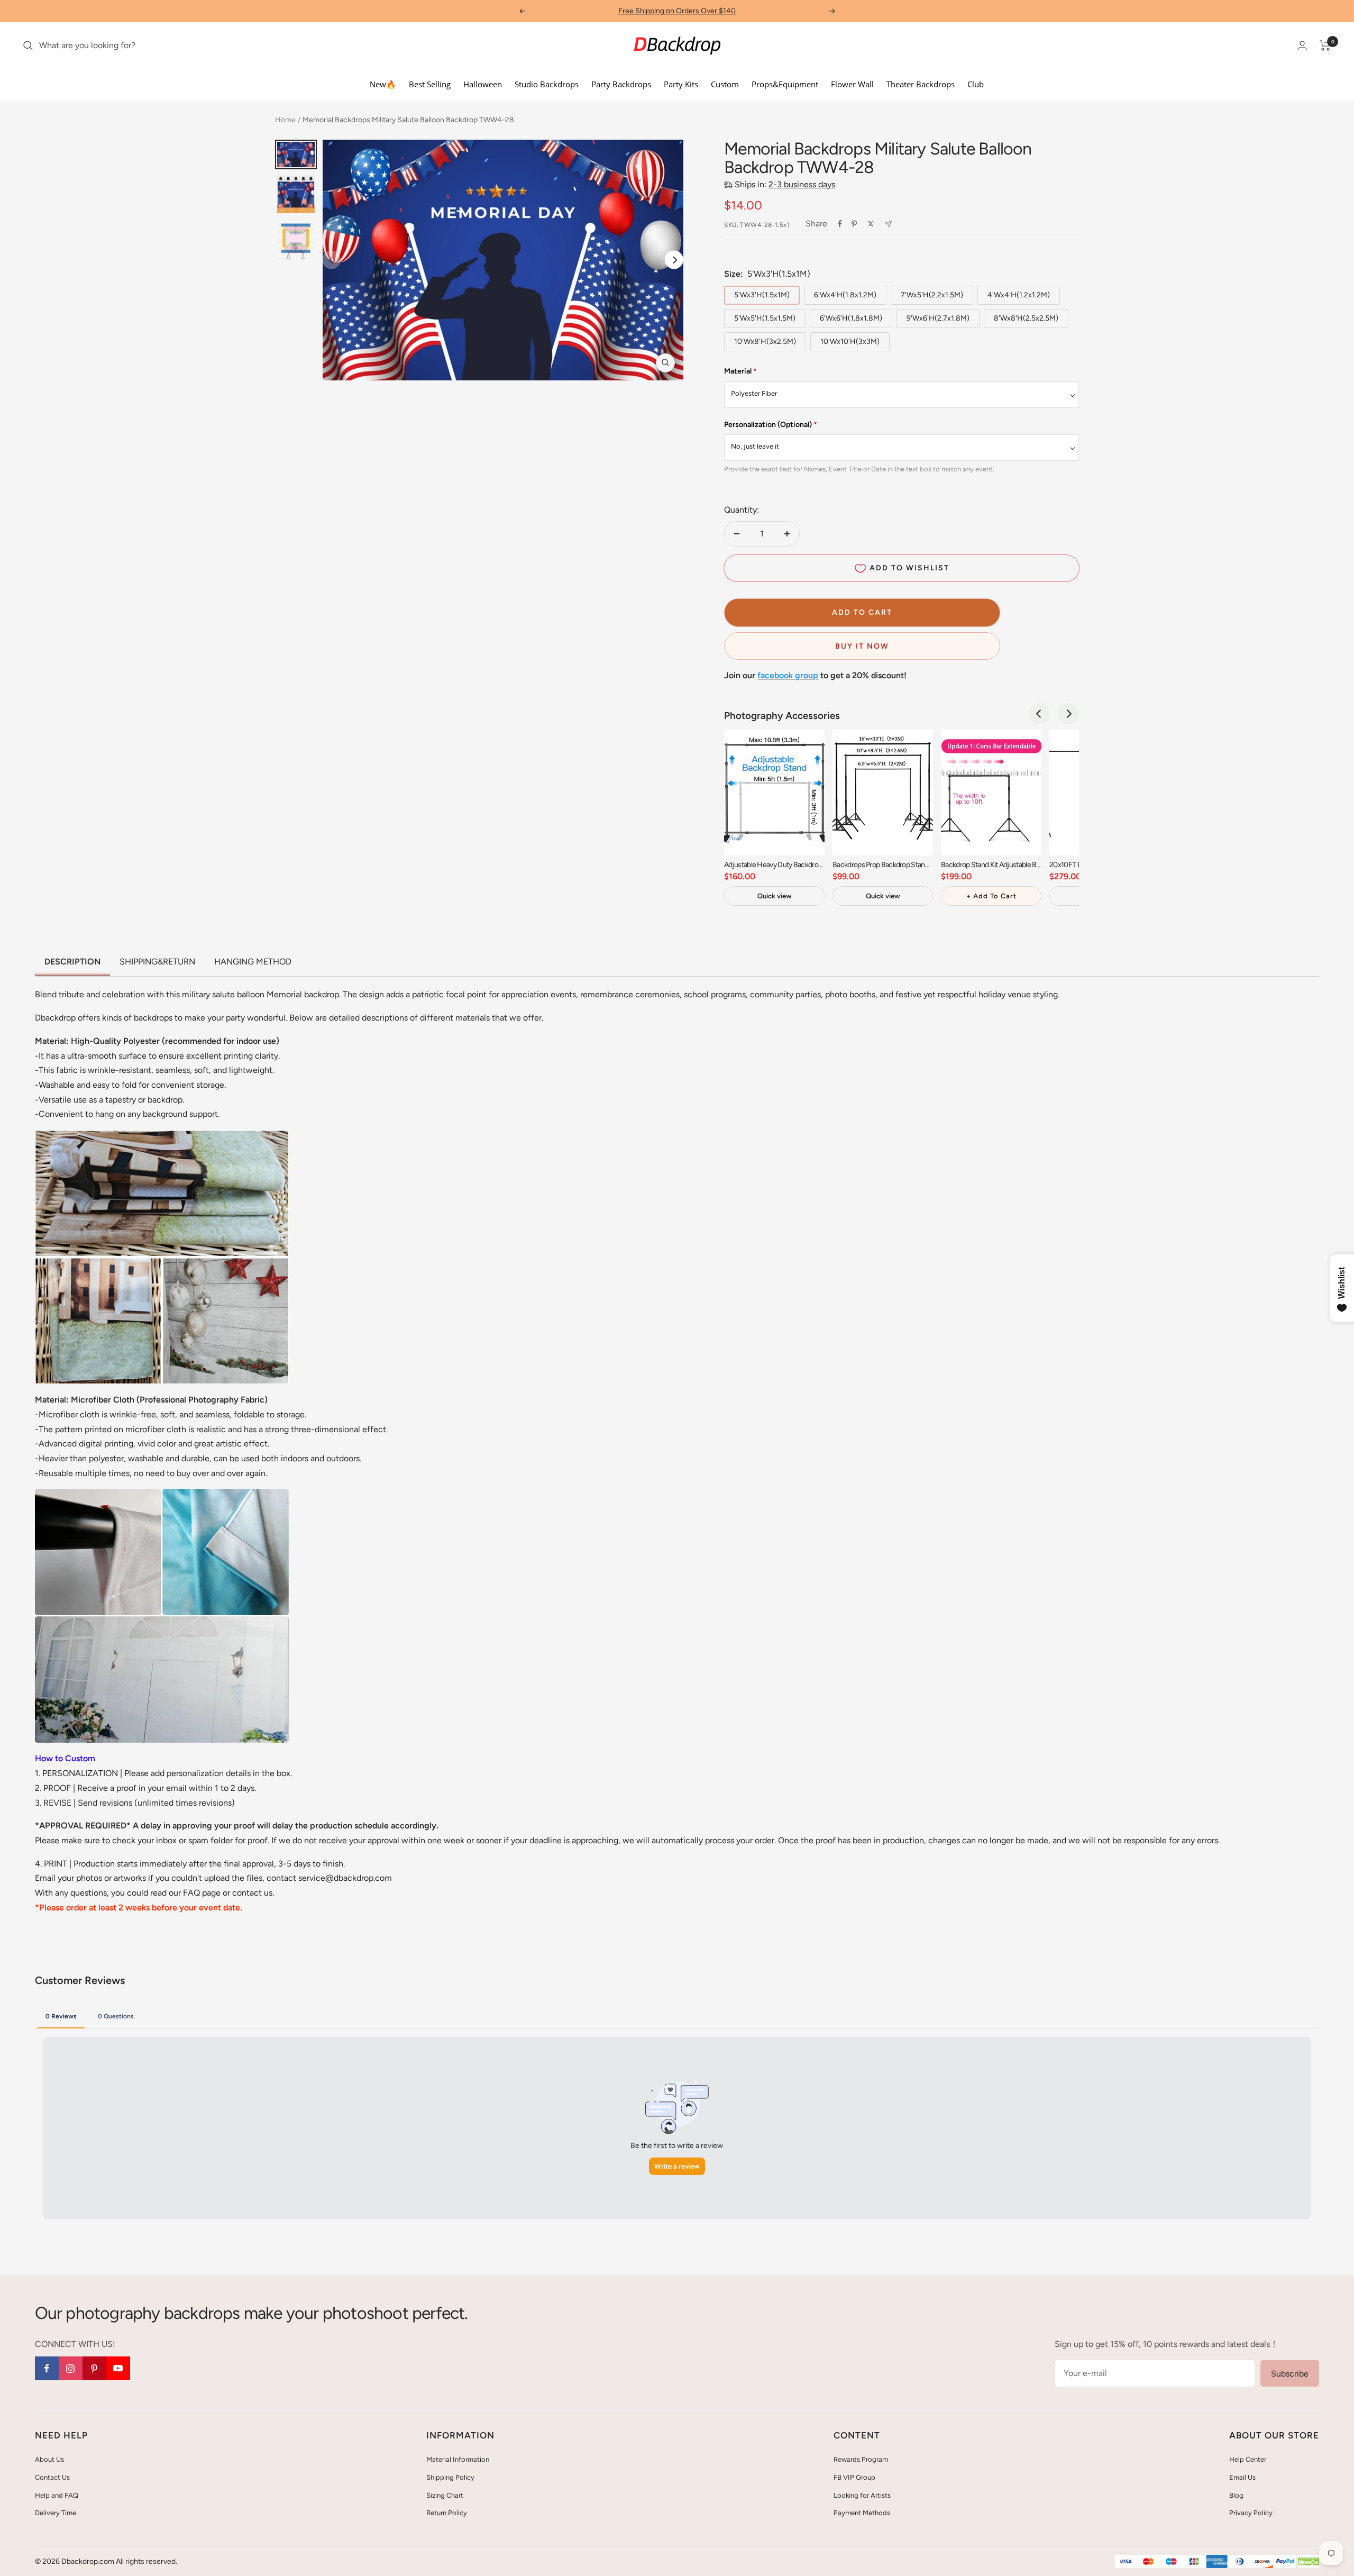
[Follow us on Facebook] (47, 2368)
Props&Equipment (785, 84)
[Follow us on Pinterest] (94, 2368)
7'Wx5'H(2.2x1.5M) (932, 295)
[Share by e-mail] (888, 224)
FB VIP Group (854, 2477)
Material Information (458, 2459)
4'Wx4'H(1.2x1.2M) (1019, 295)
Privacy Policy (1251, 2513)
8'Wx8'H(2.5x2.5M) (1026, 318)
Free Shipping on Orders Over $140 (677, 11)
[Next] (674, 260)
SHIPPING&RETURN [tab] (157, 962)
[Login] (1302, 45)
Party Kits (681, 84)
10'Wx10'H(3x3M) (850, 342)
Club (976, 84)
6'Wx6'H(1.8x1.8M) (851, 318)
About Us (49, 2459)
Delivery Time (56, 2513)
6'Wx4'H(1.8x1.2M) (845, 295)
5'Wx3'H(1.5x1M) (762, 295)
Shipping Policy (450, 2477)
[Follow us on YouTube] (118, 2368)
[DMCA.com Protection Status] (1309, 2562)
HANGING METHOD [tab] (253, 962)
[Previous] (1039, 714)
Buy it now (862, 646)
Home (285, 120)
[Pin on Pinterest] (854, 224)
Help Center (1248, 2459)
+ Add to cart (991, 896)
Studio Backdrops (547, 84)
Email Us (1242, 2477)
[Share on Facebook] (840, 224)
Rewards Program (861, 2459)
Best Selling (430, 84)
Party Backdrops (621, 84)
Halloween (483, 84)
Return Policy (447, 2513)
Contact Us (52, 2477)
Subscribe (1290, 2374)
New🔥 (383, 84)
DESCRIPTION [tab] (72, 962)
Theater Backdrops (921, 84)
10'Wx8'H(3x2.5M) (765, 342)
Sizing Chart (445, 2495)
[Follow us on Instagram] (71, 2368)
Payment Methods (862, 2513)
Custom (725, 84)
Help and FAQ (57, 2495)
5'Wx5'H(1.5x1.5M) (765, 318)
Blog (1236, 2495)
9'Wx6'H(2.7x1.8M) (938, 318)
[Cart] (1325, 45)
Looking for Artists (862, 2495)
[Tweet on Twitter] (871, 224)
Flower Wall (852, 84)
